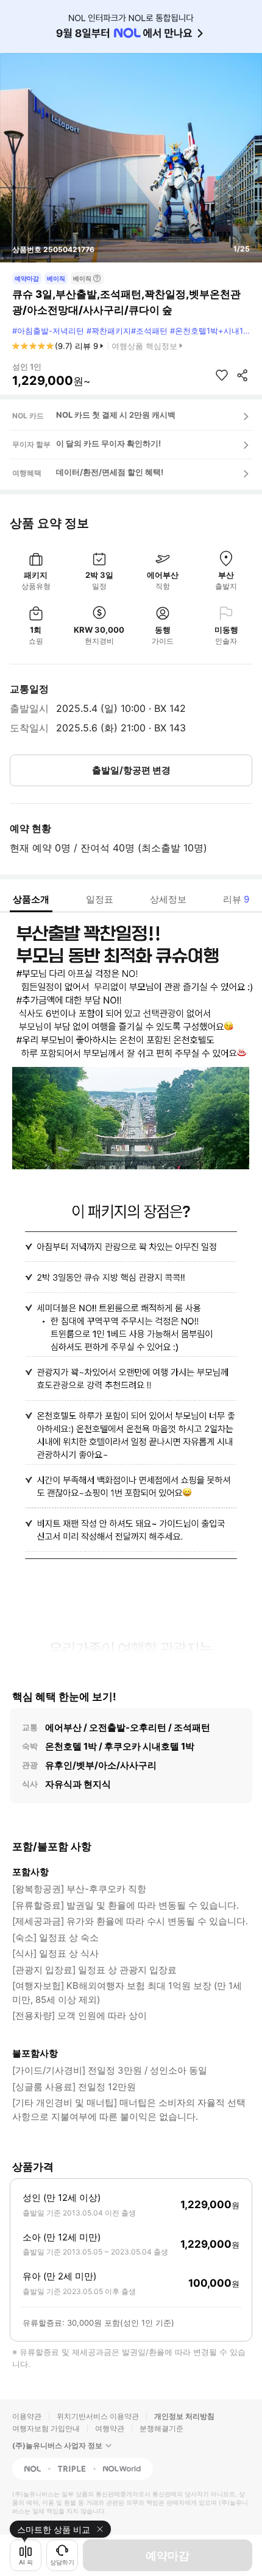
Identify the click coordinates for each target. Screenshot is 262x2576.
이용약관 (27, 2416)
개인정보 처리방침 (184, 2416)
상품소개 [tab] (31, 899)
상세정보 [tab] (168, 899)
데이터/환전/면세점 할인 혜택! (110, 472)
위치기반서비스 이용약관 (98, 2416)
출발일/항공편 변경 (131, 770)
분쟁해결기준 (161, 2428)
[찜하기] (222, 375)
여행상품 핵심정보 (144, 346)
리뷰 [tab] (236, 899)
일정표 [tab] (100, 899)
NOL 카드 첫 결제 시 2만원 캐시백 (116, 415)
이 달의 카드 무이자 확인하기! (108, 443)
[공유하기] (243, 375)
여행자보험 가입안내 (46, 2428)
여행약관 (110, 2428)
